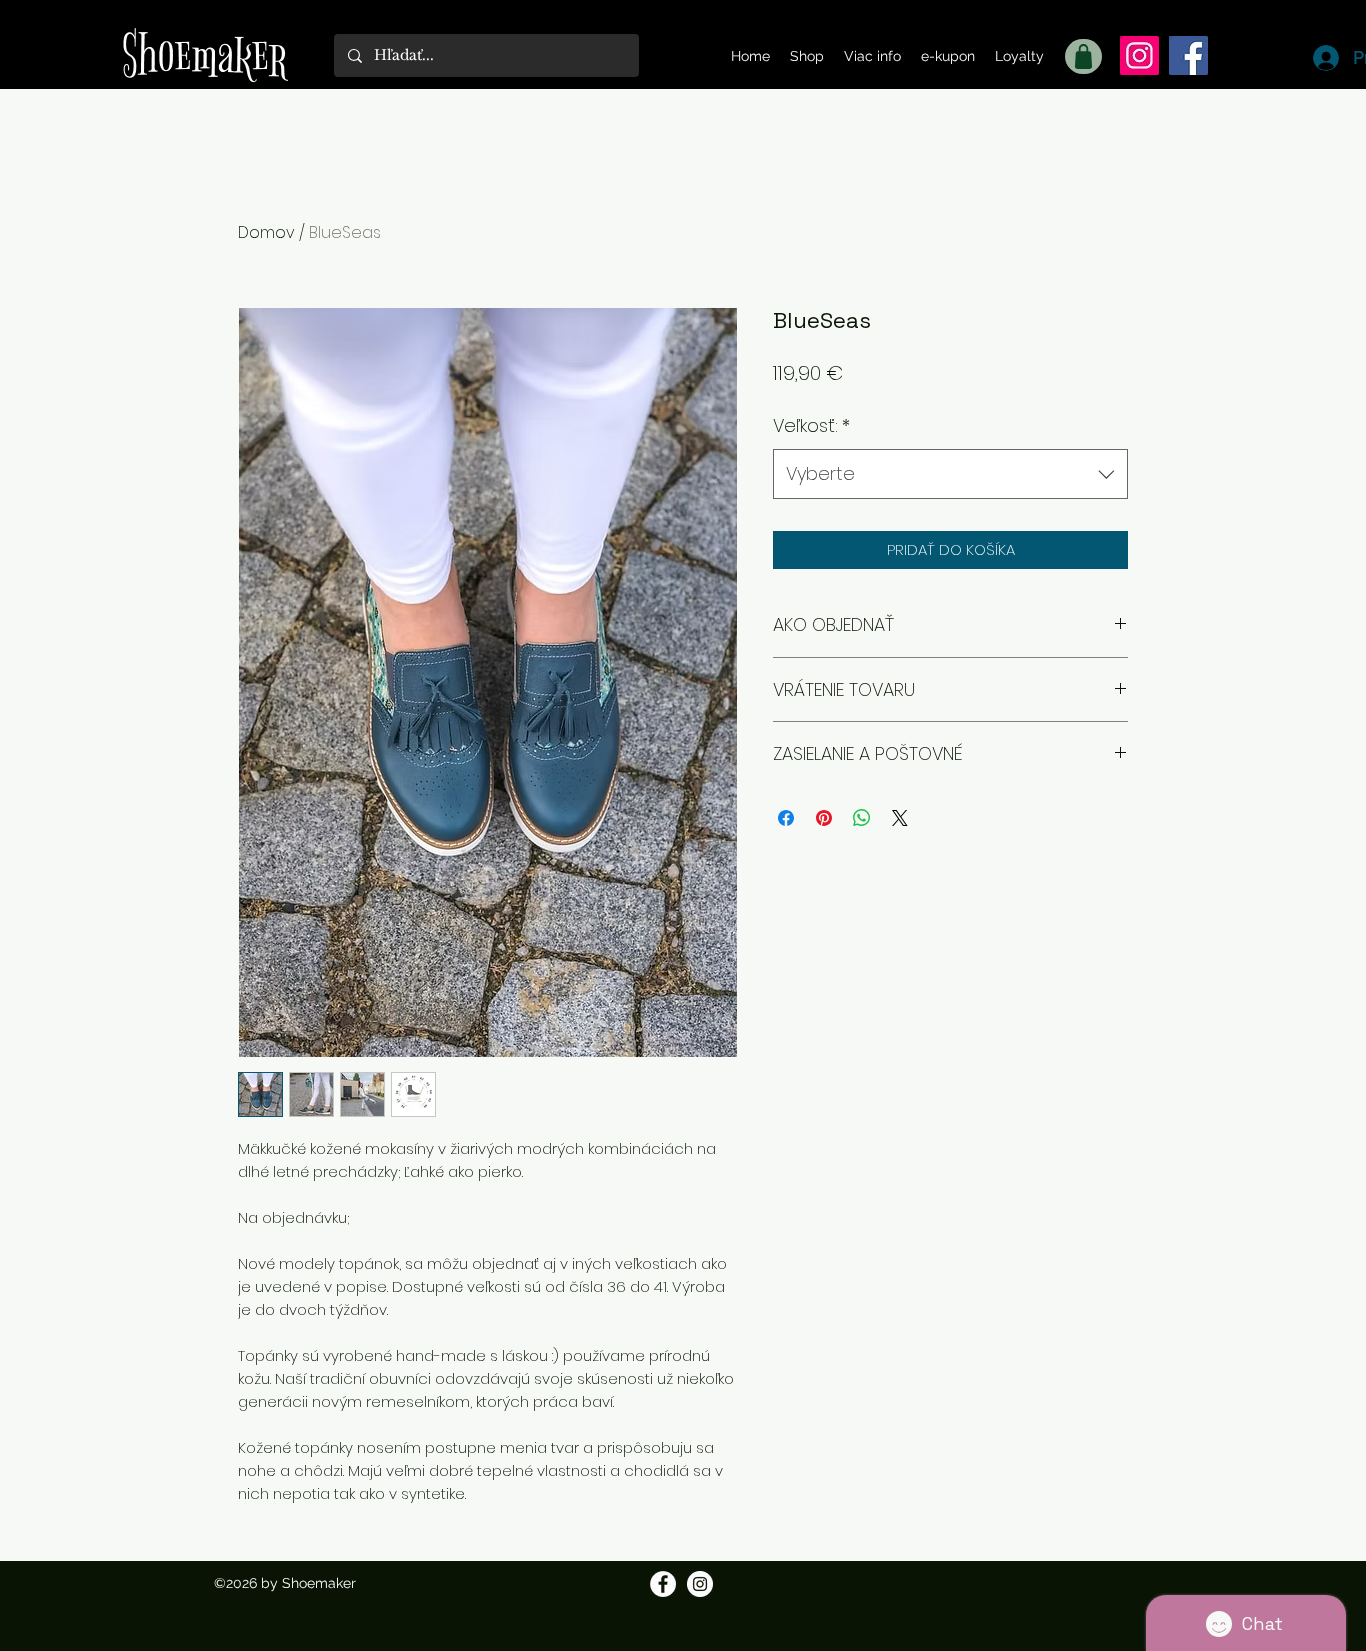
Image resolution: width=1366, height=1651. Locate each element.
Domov (266, 232)
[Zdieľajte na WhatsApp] (862, 818)
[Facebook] (1188, 55)
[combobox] (950, 474)
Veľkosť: (811, 425)
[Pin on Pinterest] (824, 818)
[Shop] (1083, 56)
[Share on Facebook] (786, 818)
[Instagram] (1139, 55)
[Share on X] (900, 818)
